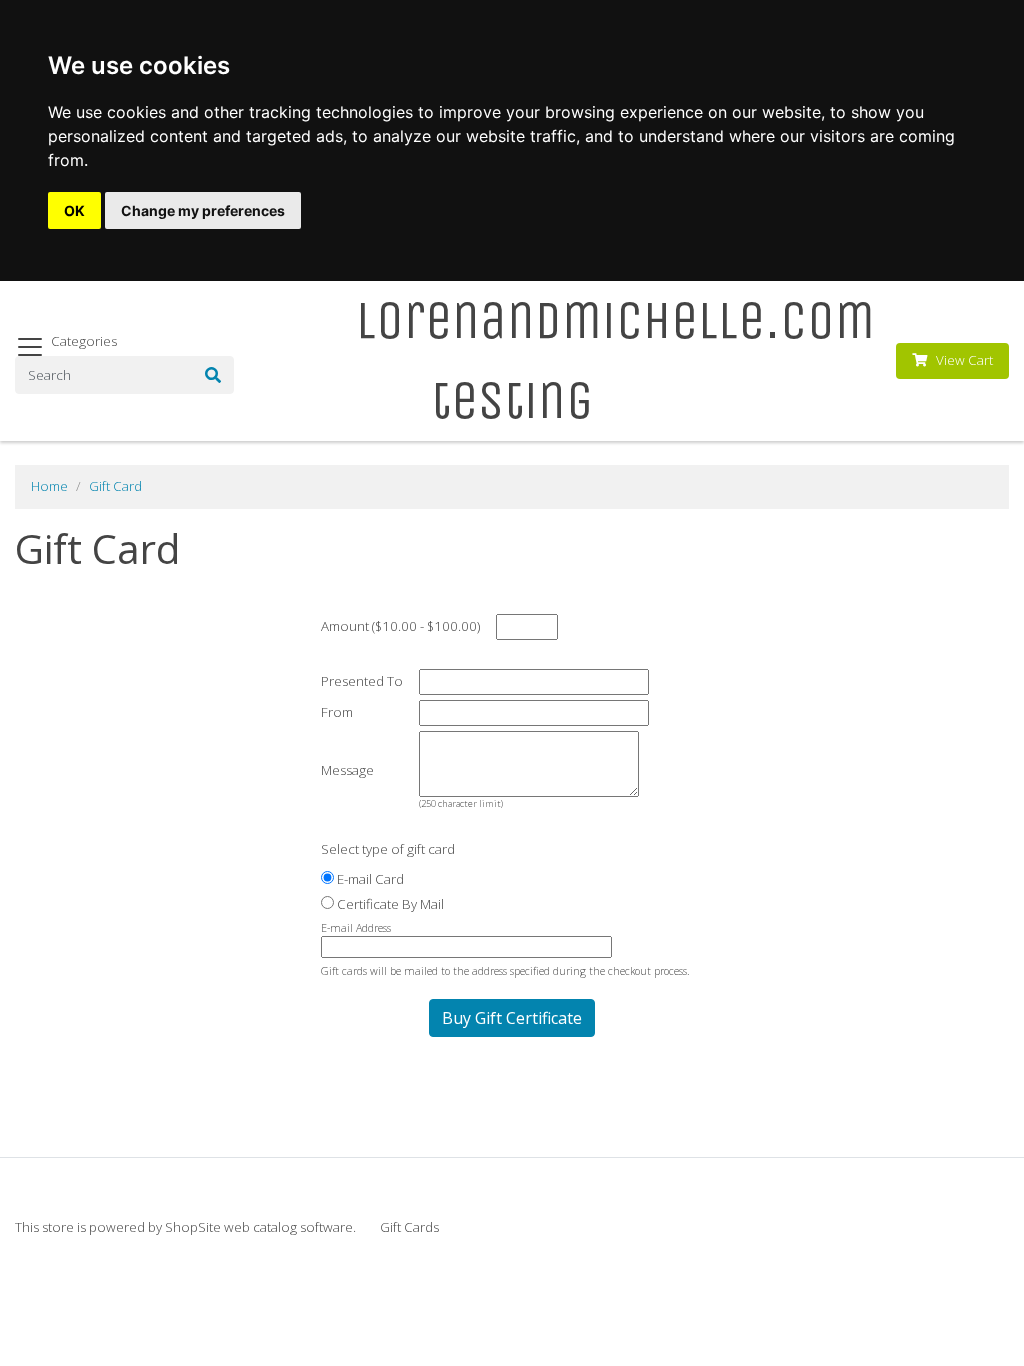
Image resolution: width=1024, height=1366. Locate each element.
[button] (512, 1018)
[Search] (213, 375)
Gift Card (115, 486)
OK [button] (74, 210)
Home (49, 486)
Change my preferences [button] (203, 210)
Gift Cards (409, 1227)
